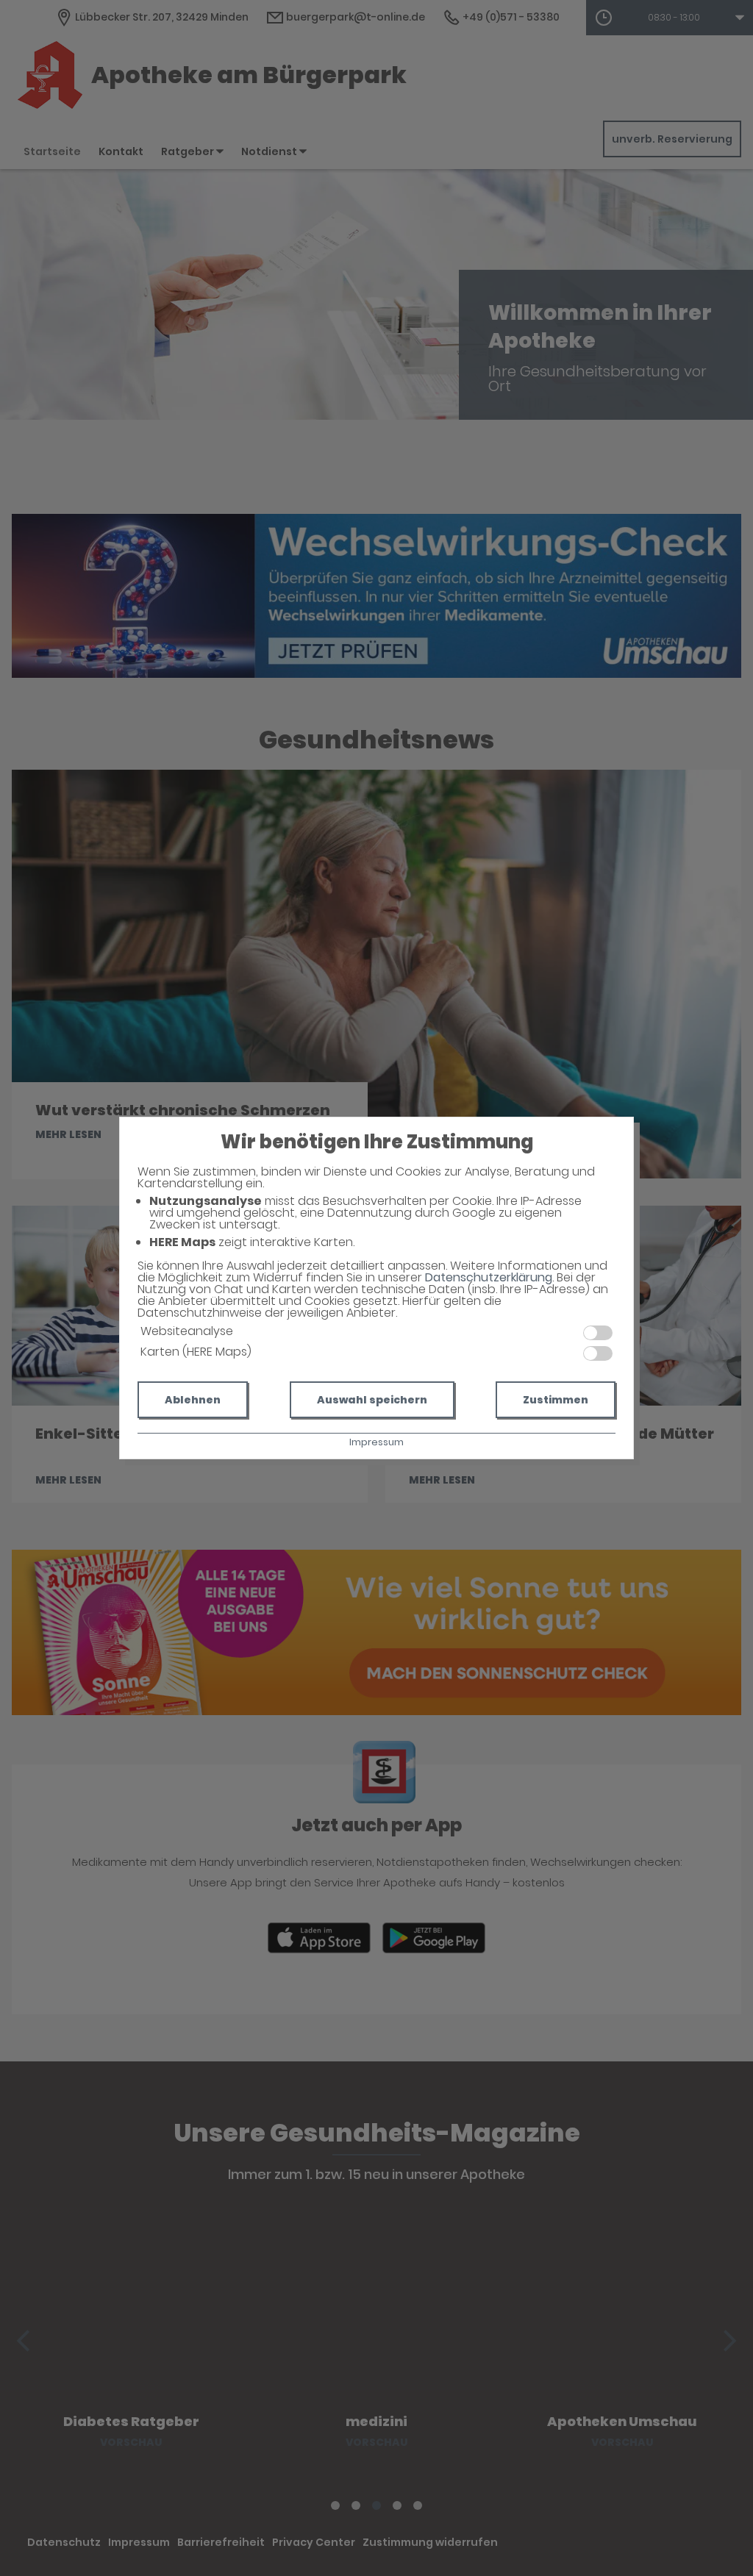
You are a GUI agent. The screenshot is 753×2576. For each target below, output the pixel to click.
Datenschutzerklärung (489, 1277)
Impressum (376, 1442)
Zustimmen (556, 1400)
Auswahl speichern (372, 1400)
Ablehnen (193, 1400)
